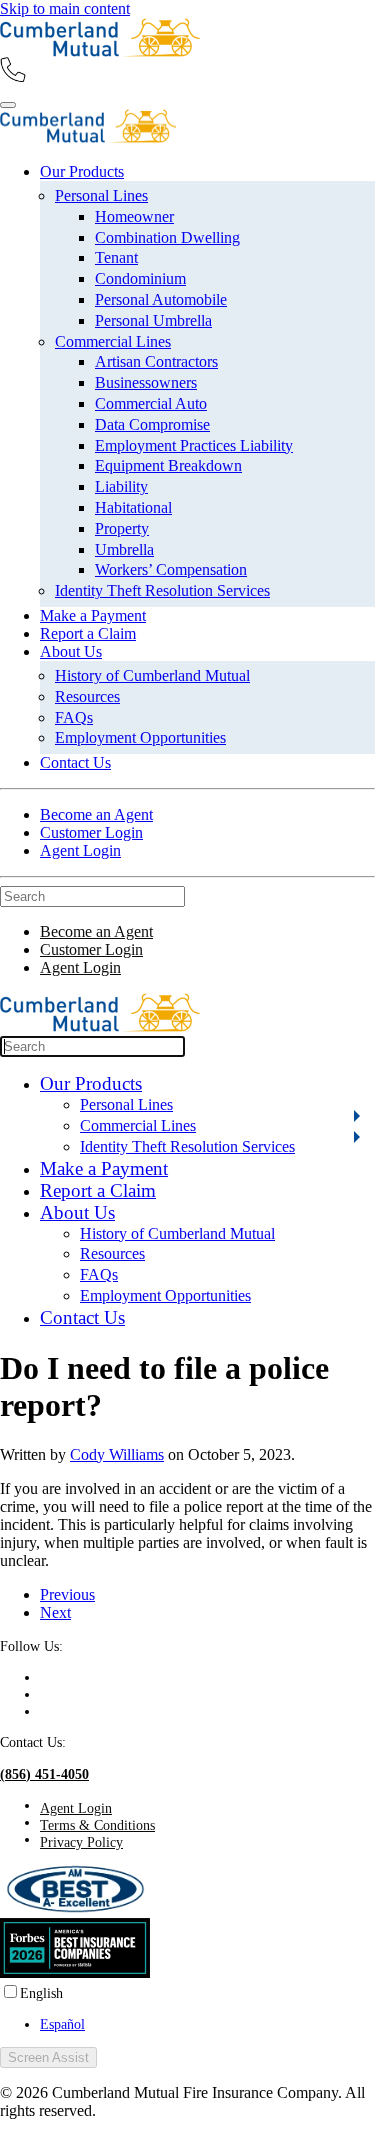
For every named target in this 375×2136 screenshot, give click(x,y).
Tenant (116, 257)
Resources (87, 696)
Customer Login (91, 832)
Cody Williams (117, 1454)
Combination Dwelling (167, 237)
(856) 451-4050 (44, 1774)
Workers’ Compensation (171, 569)
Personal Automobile (161, 299)
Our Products (82, 171)
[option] (207, 2024)
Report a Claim (88, 633)
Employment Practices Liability (194, 445)
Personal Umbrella (153, 320)
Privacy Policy (81, 1842)
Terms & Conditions (97, 1825)
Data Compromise (152, 424)
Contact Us (75, 762)
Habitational (133, 507)
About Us (71, 651)
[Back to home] (100, 51)
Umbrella (124, 549)
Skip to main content (65, 8)
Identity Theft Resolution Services (162, 590)
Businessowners (146, 382)
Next (55, 1612)
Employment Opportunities (140, 737)
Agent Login (80, 850)
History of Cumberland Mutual (152, 675)
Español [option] (62, 2024)
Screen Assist (48, 2057)
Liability (121, 486)
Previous (67, 1594)
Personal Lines (101, 195)
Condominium (140, 278)
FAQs (74, 717)
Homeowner (134, 216)
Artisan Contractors (156, 361)
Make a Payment (93, 615)
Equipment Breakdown (168, 465)
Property (122, 528)
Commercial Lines (113, 341)
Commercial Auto (151, 403)
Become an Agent (96, 814)
